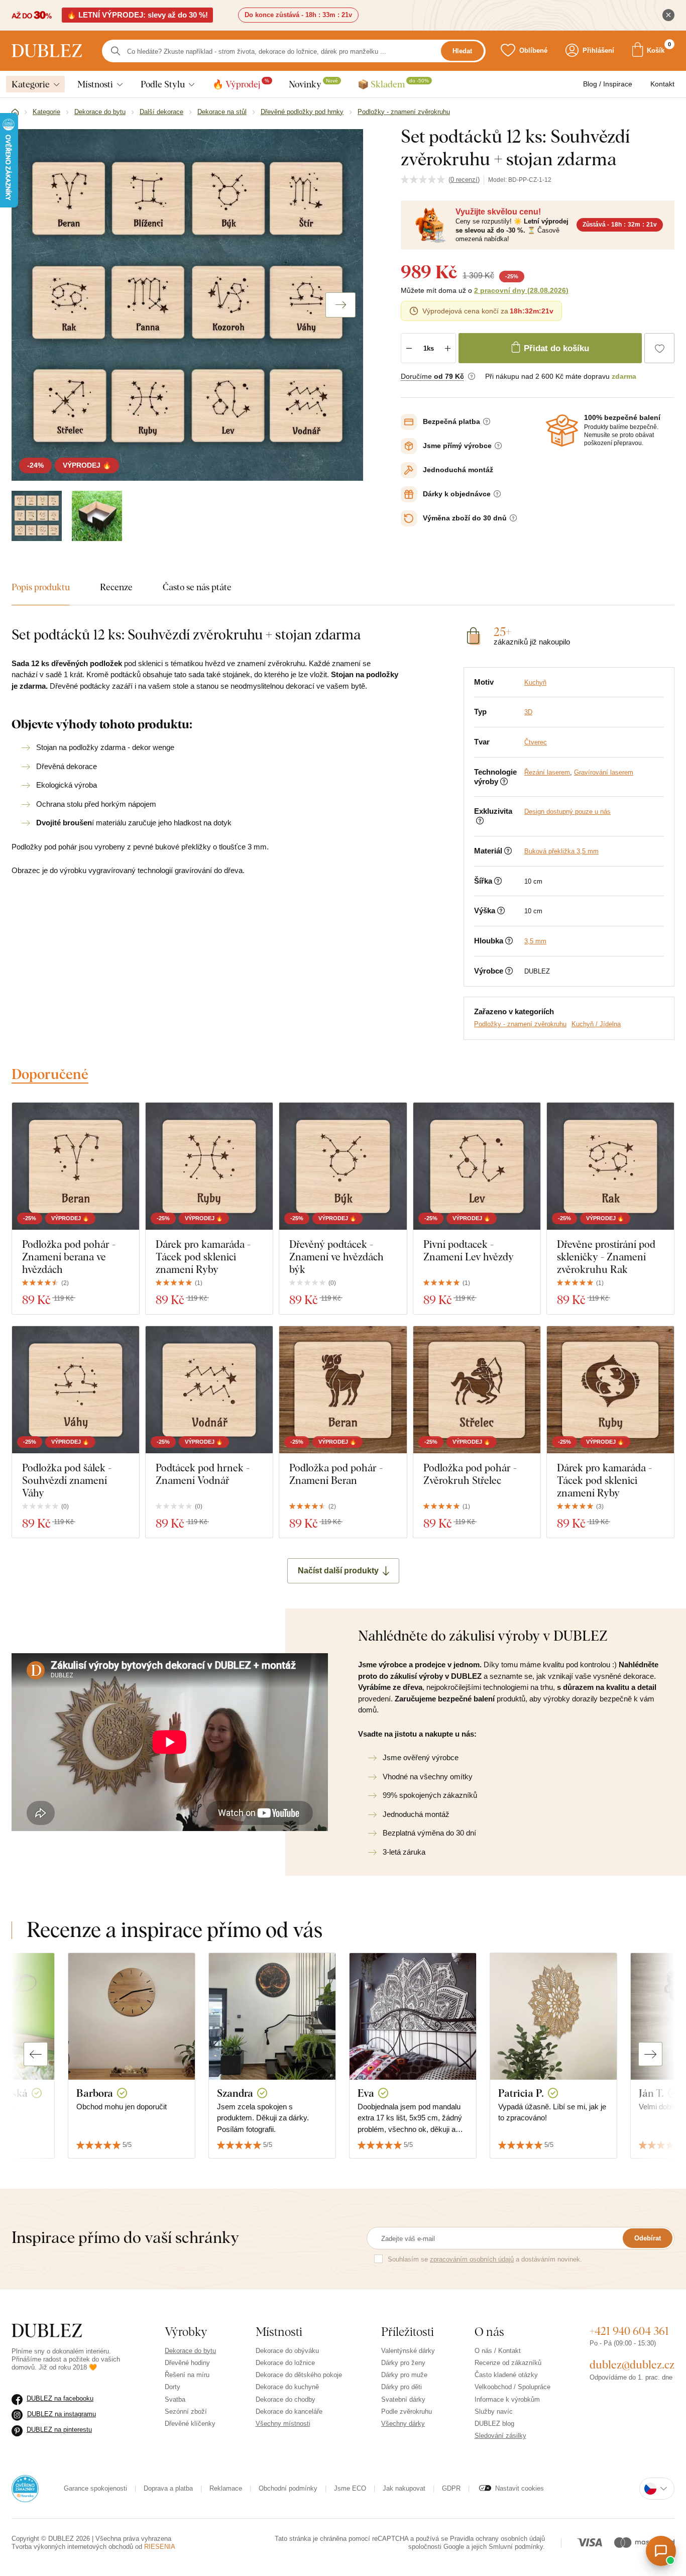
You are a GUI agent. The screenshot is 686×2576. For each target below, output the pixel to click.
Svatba (175, 2399)
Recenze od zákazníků (508, 2363)
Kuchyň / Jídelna (596, 1024)
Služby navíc (494, 2411)
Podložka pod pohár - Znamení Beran (336, 1474)
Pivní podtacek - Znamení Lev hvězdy (469, 1250)
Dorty (173, 2387)
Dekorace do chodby (285, 2399)
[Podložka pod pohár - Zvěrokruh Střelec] (477, 1390)
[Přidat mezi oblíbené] (659, 348)
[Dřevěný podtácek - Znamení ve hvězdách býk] (343, 1166)
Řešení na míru (187, 2375)
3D (528, 712)
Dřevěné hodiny (187, 2363)
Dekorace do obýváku (287, 2351)
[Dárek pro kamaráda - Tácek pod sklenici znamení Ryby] (209, 1166)
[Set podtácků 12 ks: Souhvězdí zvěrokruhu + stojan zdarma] (37, 516)
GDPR (451, 2488)
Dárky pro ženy (403, 2363)
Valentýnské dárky (408, 2351)
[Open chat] (661, 2551)
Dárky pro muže (404, 2375)
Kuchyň (535, 682)
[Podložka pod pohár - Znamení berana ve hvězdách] (76, 1166)
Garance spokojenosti (95, 2488)
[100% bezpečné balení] (562, 431)
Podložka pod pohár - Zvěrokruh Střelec (470, 1474)
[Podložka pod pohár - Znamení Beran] (343, 1390)
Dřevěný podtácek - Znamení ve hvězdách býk (336, 1257)
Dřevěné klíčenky (190, 2424)
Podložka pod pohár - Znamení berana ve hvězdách (69, 1257)
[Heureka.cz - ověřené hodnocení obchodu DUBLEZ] (25, 2488)
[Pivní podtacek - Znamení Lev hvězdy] (477, 1166)
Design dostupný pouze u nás (567, 812)
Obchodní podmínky (288, 2488)
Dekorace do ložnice (285, 2363)
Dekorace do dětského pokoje (299, 2375)
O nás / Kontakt (498, 2351)
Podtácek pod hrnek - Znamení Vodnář (203, 1474)
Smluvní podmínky (516, 2547)
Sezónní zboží (186, 2411)
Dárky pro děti (402, 2387)
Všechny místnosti (283, 2424)
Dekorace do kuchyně (287, 2387)
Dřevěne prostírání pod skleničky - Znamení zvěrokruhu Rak (606, 1257)
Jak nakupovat (404, 2488)
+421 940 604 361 (629, 2331)
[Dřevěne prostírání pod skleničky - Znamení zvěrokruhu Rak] (610, 1166)
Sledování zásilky (500, 2436)
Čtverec (536, 742)
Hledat (462, 51)
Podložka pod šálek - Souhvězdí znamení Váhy (67, 1480)
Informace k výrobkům (507, 2399)
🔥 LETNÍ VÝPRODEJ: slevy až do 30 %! (137, 15)
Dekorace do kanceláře (289, 2411)
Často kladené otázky (506, 2375)
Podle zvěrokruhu (407, 2411)
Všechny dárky (403, 2424)
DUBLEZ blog (494, 2424)
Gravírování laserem (604, 772)
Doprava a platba (168, 2488)
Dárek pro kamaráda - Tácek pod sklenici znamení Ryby (203, 1257)
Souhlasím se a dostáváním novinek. (485, 2259)
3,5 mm (535, 941)
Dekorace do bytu (190, 2351)
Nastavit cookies (520, 2488)
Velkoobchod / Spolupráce (512, 2387)
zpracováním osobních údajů (472, 2259)
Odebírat (648, 2238)
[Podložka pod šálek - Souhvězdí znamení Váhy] (76, 1390)
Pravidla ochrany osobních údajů (497, 2539)
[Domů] (15, 113)
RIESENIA (160, 2547)
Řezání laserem (547, 772)
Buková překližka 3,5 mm (561, 851)
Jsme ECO (350, 2488)
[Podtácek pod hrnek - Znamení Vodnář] (209, 1390)
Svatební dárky (403, 2399)
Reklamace (226, 2488)
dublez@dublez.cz (632, 2365)
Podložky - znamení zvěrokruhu (520, 1024)
